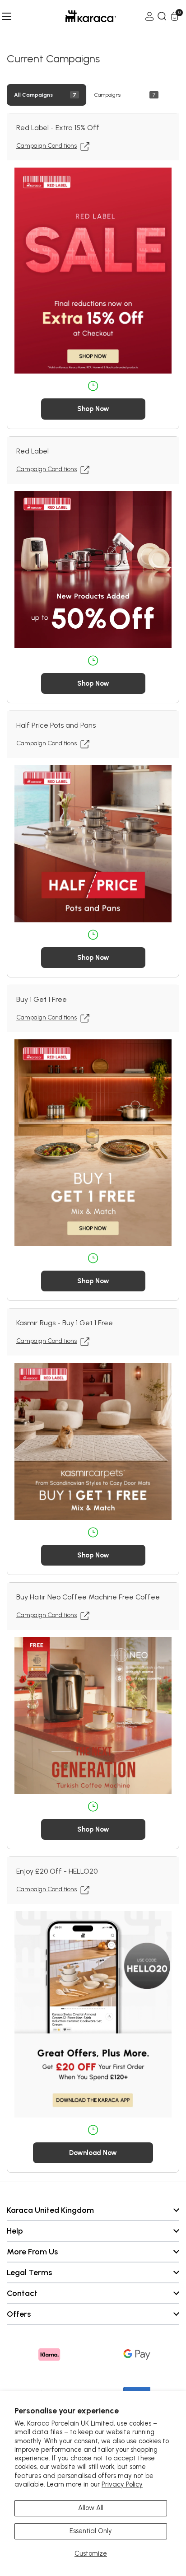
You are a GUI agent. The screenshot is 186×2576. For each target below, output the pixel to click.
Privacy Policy (122, 2484)
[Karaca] (78, 16)
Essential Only (91, 2531)
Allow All (91, 2508)
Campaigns (107, 95)
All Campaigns (33, 95)
